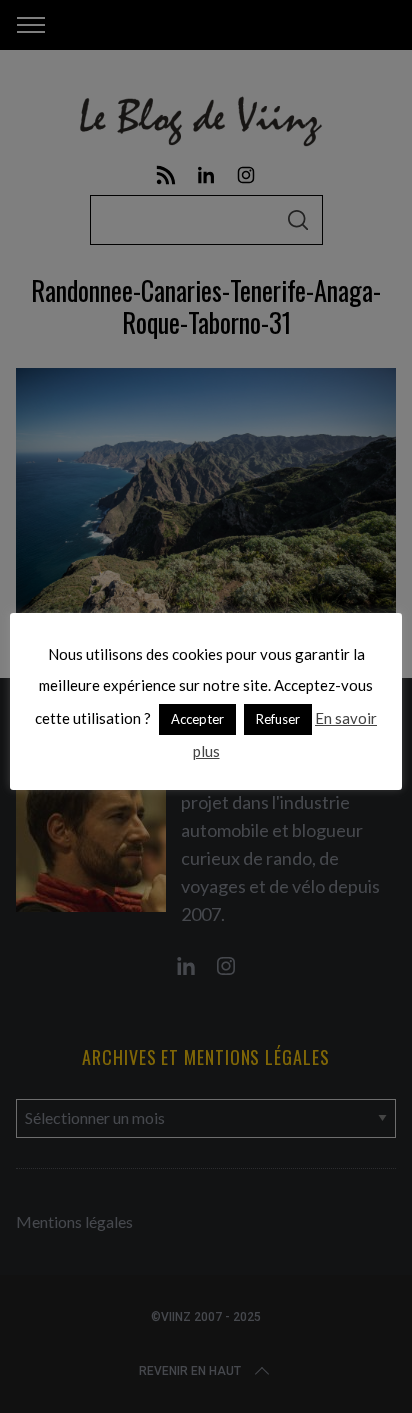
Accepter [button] (197, 719)
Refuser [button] (278, 719)
